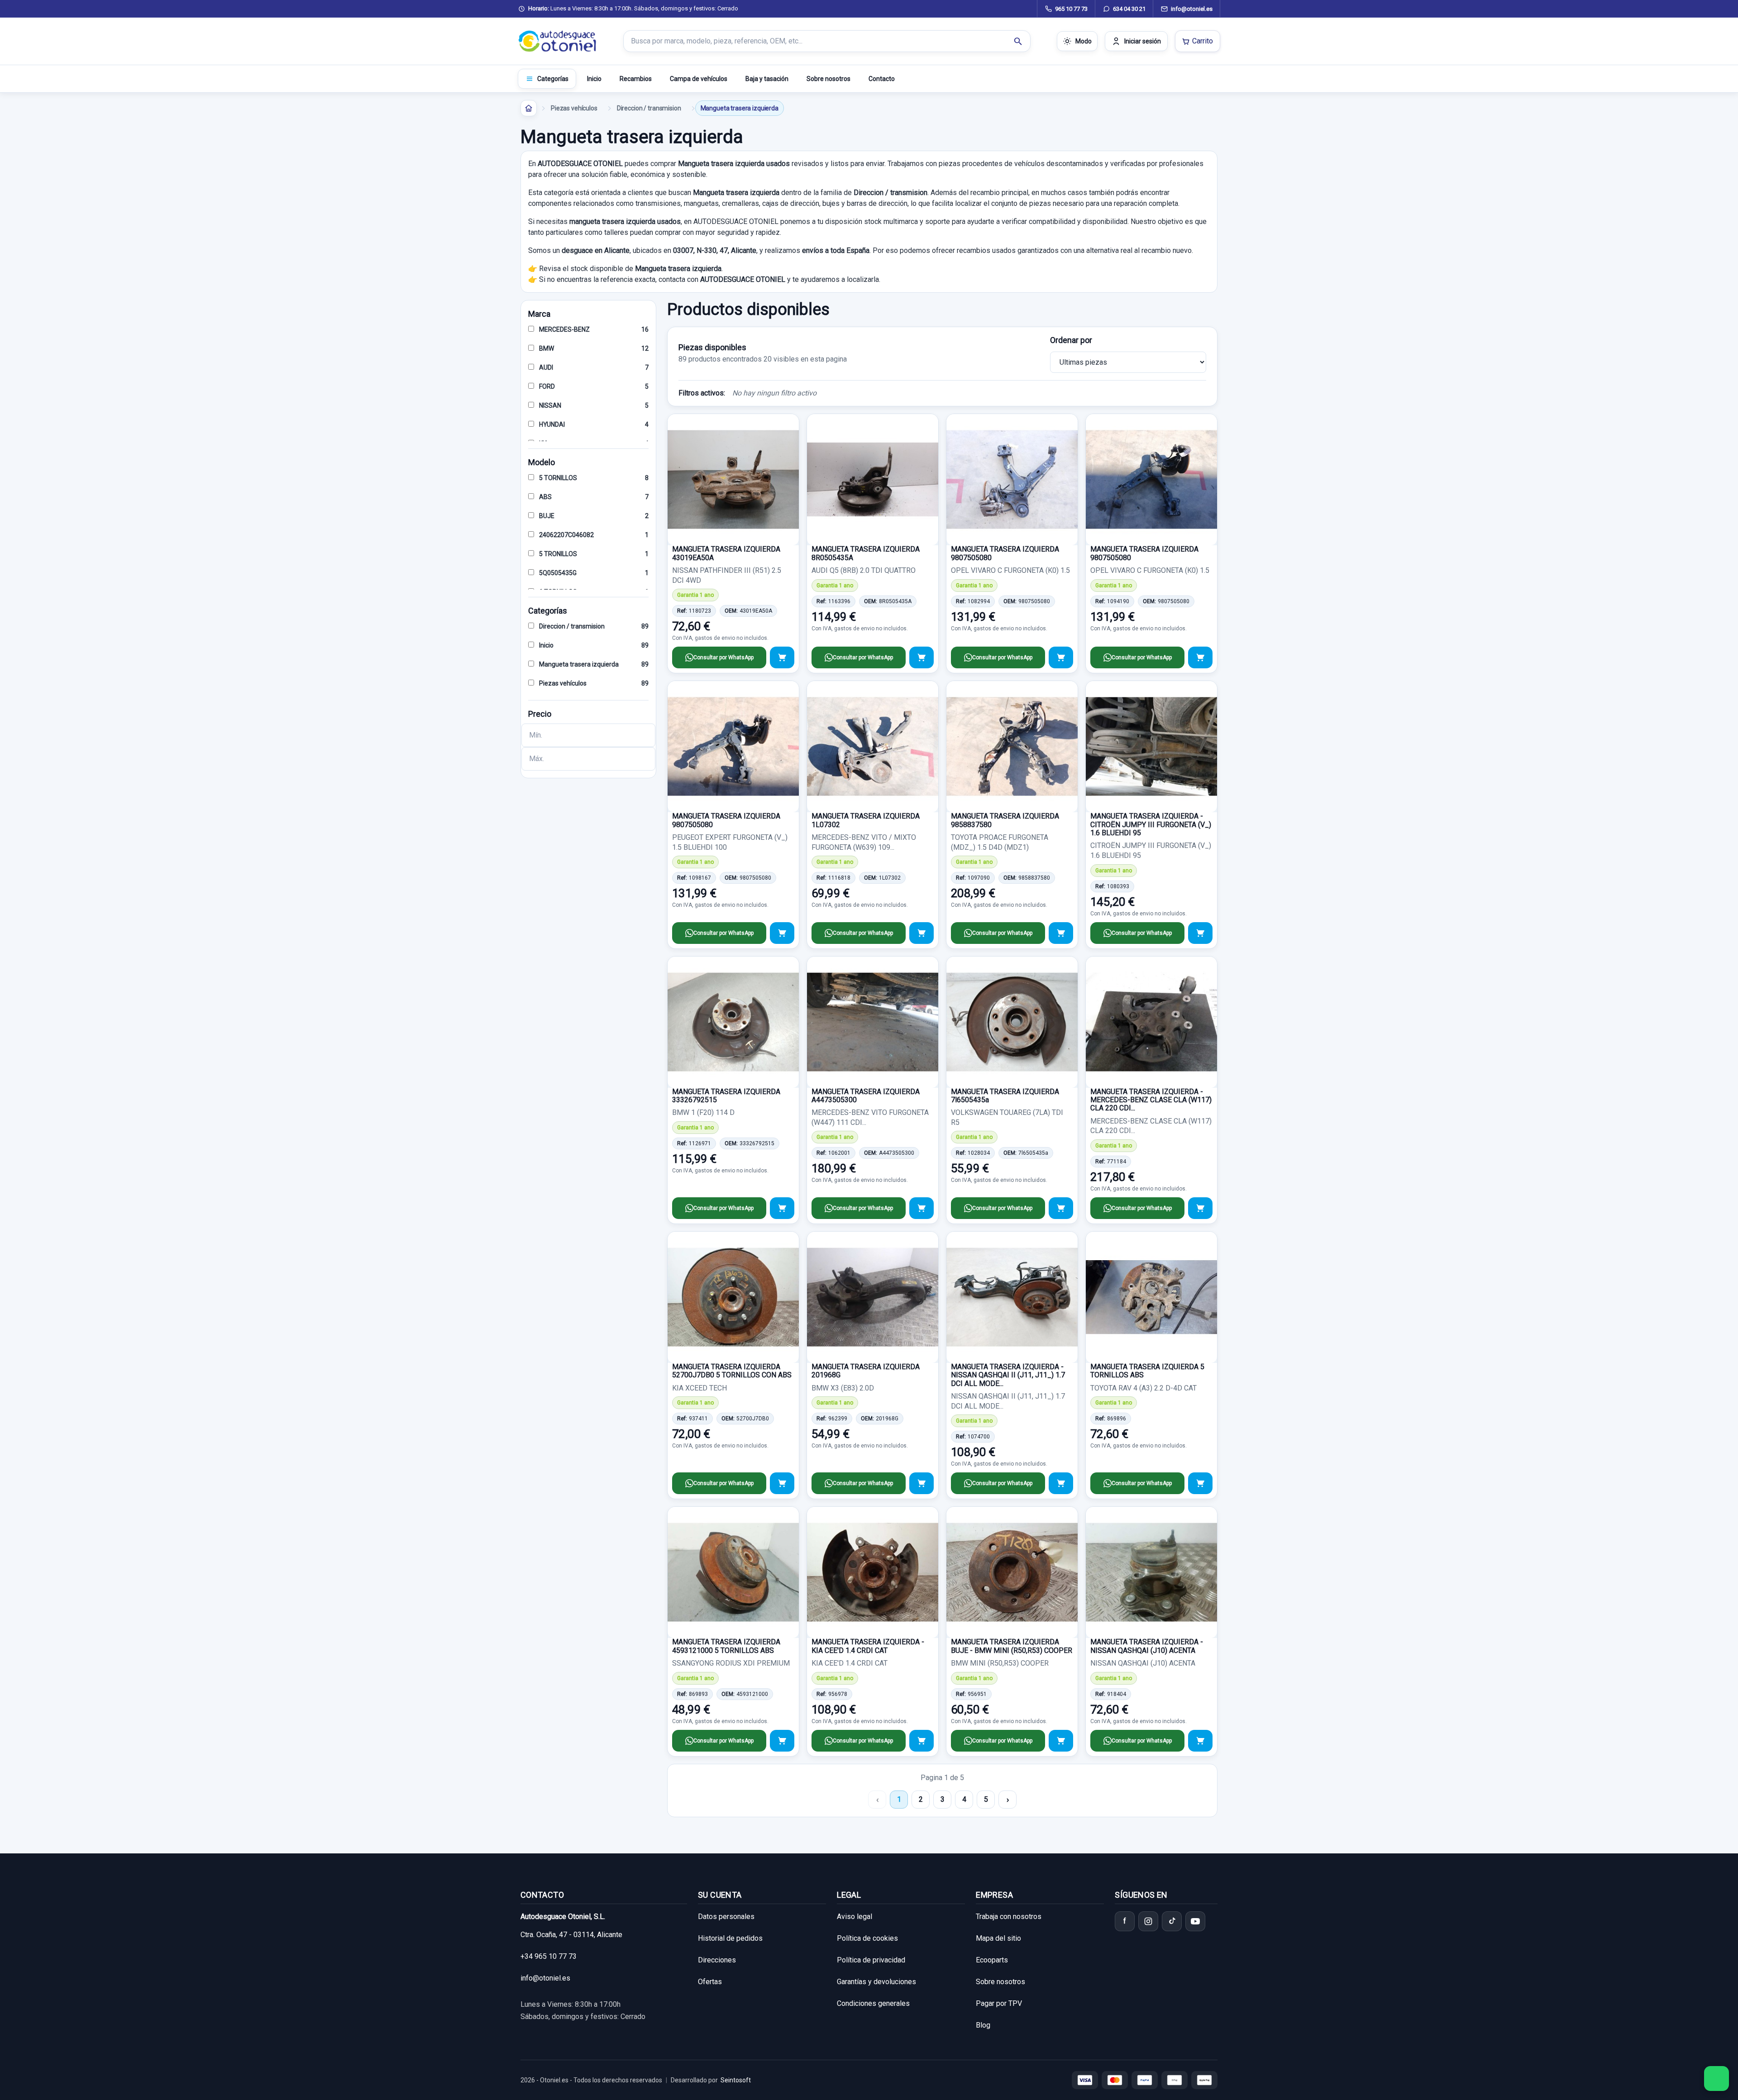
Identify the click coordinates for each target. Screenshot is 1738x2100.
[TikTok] (1172, 1921)
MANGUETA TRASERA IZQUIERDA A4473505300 (866, 1096)
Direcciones (717, 1960)
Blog (983, 2025)
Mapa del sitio (998, 1938)
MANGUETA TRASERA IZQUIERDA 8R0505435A (866, 553)
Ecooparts (992, 1960)
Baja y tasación (767, 79)
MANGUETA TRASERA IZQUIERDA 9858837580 (1005, 820)
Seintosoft (736, 2080)
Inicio (594, 79)
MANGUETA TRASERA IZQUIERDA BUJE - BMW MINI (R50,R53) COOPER (1012, 1646)
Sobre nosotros (828, 79)
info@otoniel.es (545, 1978)
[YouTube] (1195, 1921)
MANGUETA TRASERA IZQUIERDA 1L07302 (866, 820)
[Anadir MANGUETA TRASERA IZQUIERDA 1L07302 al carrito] (922, 933)
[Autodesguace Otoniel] (558, 41)
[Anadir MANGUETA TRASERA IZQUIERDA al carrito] (1200, 933)
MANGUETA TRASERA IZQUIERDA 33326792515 (726, 1096)
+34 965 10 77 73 (549, 1956)
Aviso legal (855, 1917)
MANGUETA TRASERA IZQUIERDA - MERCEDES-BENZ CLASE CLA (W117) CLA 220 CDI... (1151, 1100)
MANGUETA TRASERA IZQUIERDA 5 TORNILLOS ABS (1147, 1371)
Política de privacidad (871, 1960)
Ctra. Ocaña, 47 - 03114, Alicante (571, 1935)
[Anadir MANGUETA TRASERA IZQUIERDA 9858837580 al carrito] (1061, 933)
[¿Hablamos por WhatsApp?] (1717, 2079)
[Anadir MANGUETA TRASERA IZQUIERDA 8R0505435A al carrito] (922, 657)
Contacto (882, 79)
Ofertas (710, 1982)
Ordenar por (1071, 340)
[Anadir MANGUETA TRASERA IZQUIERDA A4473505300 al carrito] (922, 1208)
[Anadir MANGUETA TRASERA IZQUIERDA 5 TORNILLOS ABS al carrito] (1200, 1483)
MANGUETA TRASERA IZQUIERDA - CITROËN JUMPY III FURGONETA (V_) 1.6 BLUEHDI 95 (1151, 824)
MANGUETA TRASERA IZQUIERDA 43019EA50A (726, 553)
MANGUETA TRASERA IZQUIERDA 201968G (866, 1371)
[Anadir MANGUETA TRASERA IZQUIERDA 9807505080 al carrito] (1061, 657)
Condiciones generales (873, 2003)
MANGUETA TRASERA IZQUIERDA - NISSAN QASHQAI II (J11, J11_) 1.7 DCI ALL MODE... (1008, 1375)
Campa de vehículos (699, 79)
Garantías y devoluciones (876, 1982)
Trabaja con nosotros (1009, 1917)
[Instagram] (1148, 1921)
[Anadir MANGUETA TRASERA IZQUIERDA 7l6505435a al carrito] (1061, 1208)
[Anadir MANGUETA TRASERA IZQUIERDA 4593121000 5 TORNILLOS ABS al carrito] (782, 1741)
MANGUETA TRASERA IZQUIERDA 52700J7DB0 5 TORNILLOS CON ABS (732, 1371)
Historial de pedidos (730, 1938)
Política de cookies (867, 1938)
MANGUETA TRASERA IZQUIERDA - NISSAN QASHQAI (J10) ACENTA (1147, 1646)
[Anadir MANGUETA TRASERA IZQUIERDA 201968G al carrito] (922, 1483)
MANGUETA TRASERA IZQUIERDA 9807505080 (1005, 553)
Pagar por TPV (999, 2003)
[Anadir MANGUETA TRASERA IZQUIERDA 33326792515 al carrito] (782, 1208)
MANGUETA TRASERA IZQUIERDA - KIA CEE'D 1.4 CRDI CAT (868, 1646)
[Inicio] (529, 108)
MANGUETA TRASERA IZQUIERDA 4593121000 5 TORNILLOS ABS (726, 1646)
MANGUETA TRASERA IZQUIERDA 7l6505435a (1005, 1096)
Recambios (636, 79)
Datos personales (726, 1917)
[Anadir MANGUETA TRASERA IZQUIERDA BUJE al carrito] (1061, 1741)
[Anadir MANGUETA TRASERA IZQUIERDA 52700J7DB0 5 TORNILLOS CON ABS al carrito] (782, 1483)
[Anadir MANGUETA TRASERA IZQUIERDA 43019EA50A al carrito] (782, 657)
